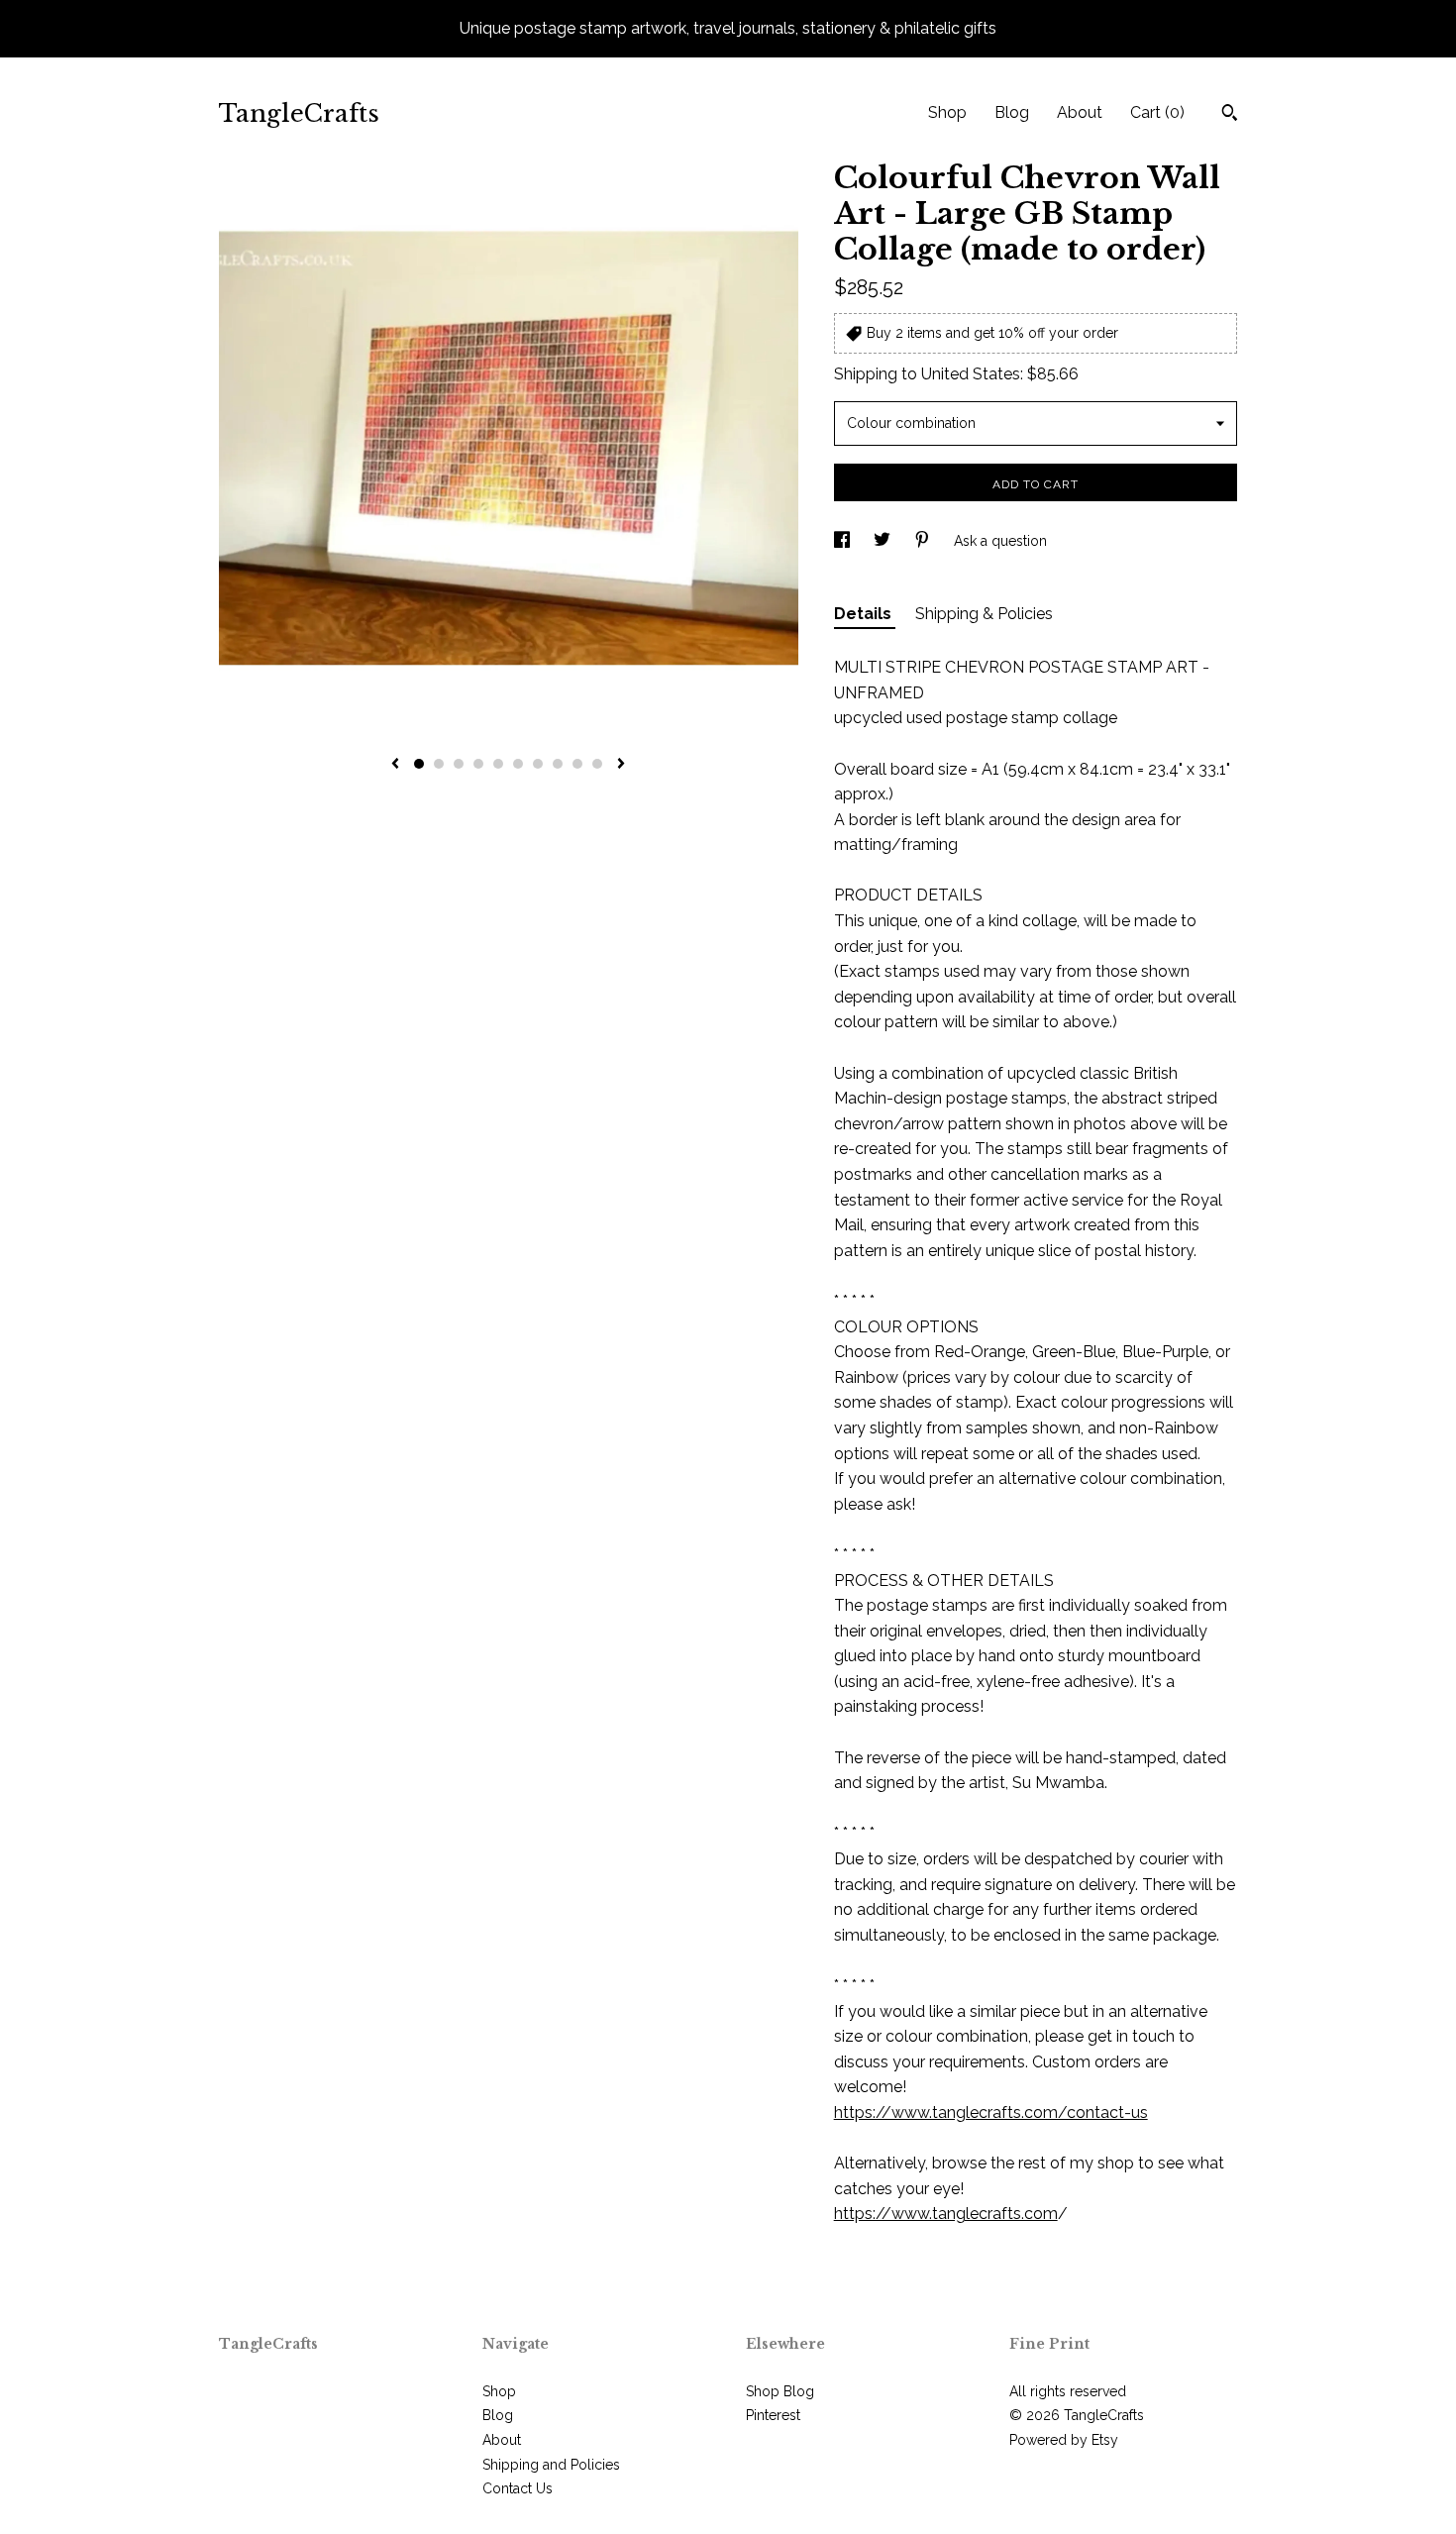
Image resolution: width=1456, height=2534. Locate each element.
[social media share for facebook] (844, 541)
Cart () (1157, 112)
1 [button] (419, 764)
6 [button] (518, 764)
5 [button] (498, 764)
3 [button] (459, 764)
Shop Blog (780, 2391)
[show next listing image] (621, 765)
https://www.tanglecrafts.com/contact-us (991, 2112)
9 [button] (577, 764)
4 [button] (478, 764)
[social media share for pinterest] (924, 541)
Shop (947, 112)
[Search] (1230, 115)
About (1080, 112)
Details (865, 614)
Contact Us (518, 2488)
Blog (1012, 112)
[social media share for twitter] (884, 541)
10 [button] (597, 764)
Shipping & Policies (984, 614)
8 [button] (558, 764)
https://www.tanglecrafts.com (946, 2214)
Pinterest (773, 2415)
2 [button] (439, 764)
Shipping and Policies (551, 2465)
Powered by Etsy (1064, 2440)
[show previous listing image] (395, 765)
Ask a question (1000, 541)
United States (971, 374)
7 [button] (538, 764)
